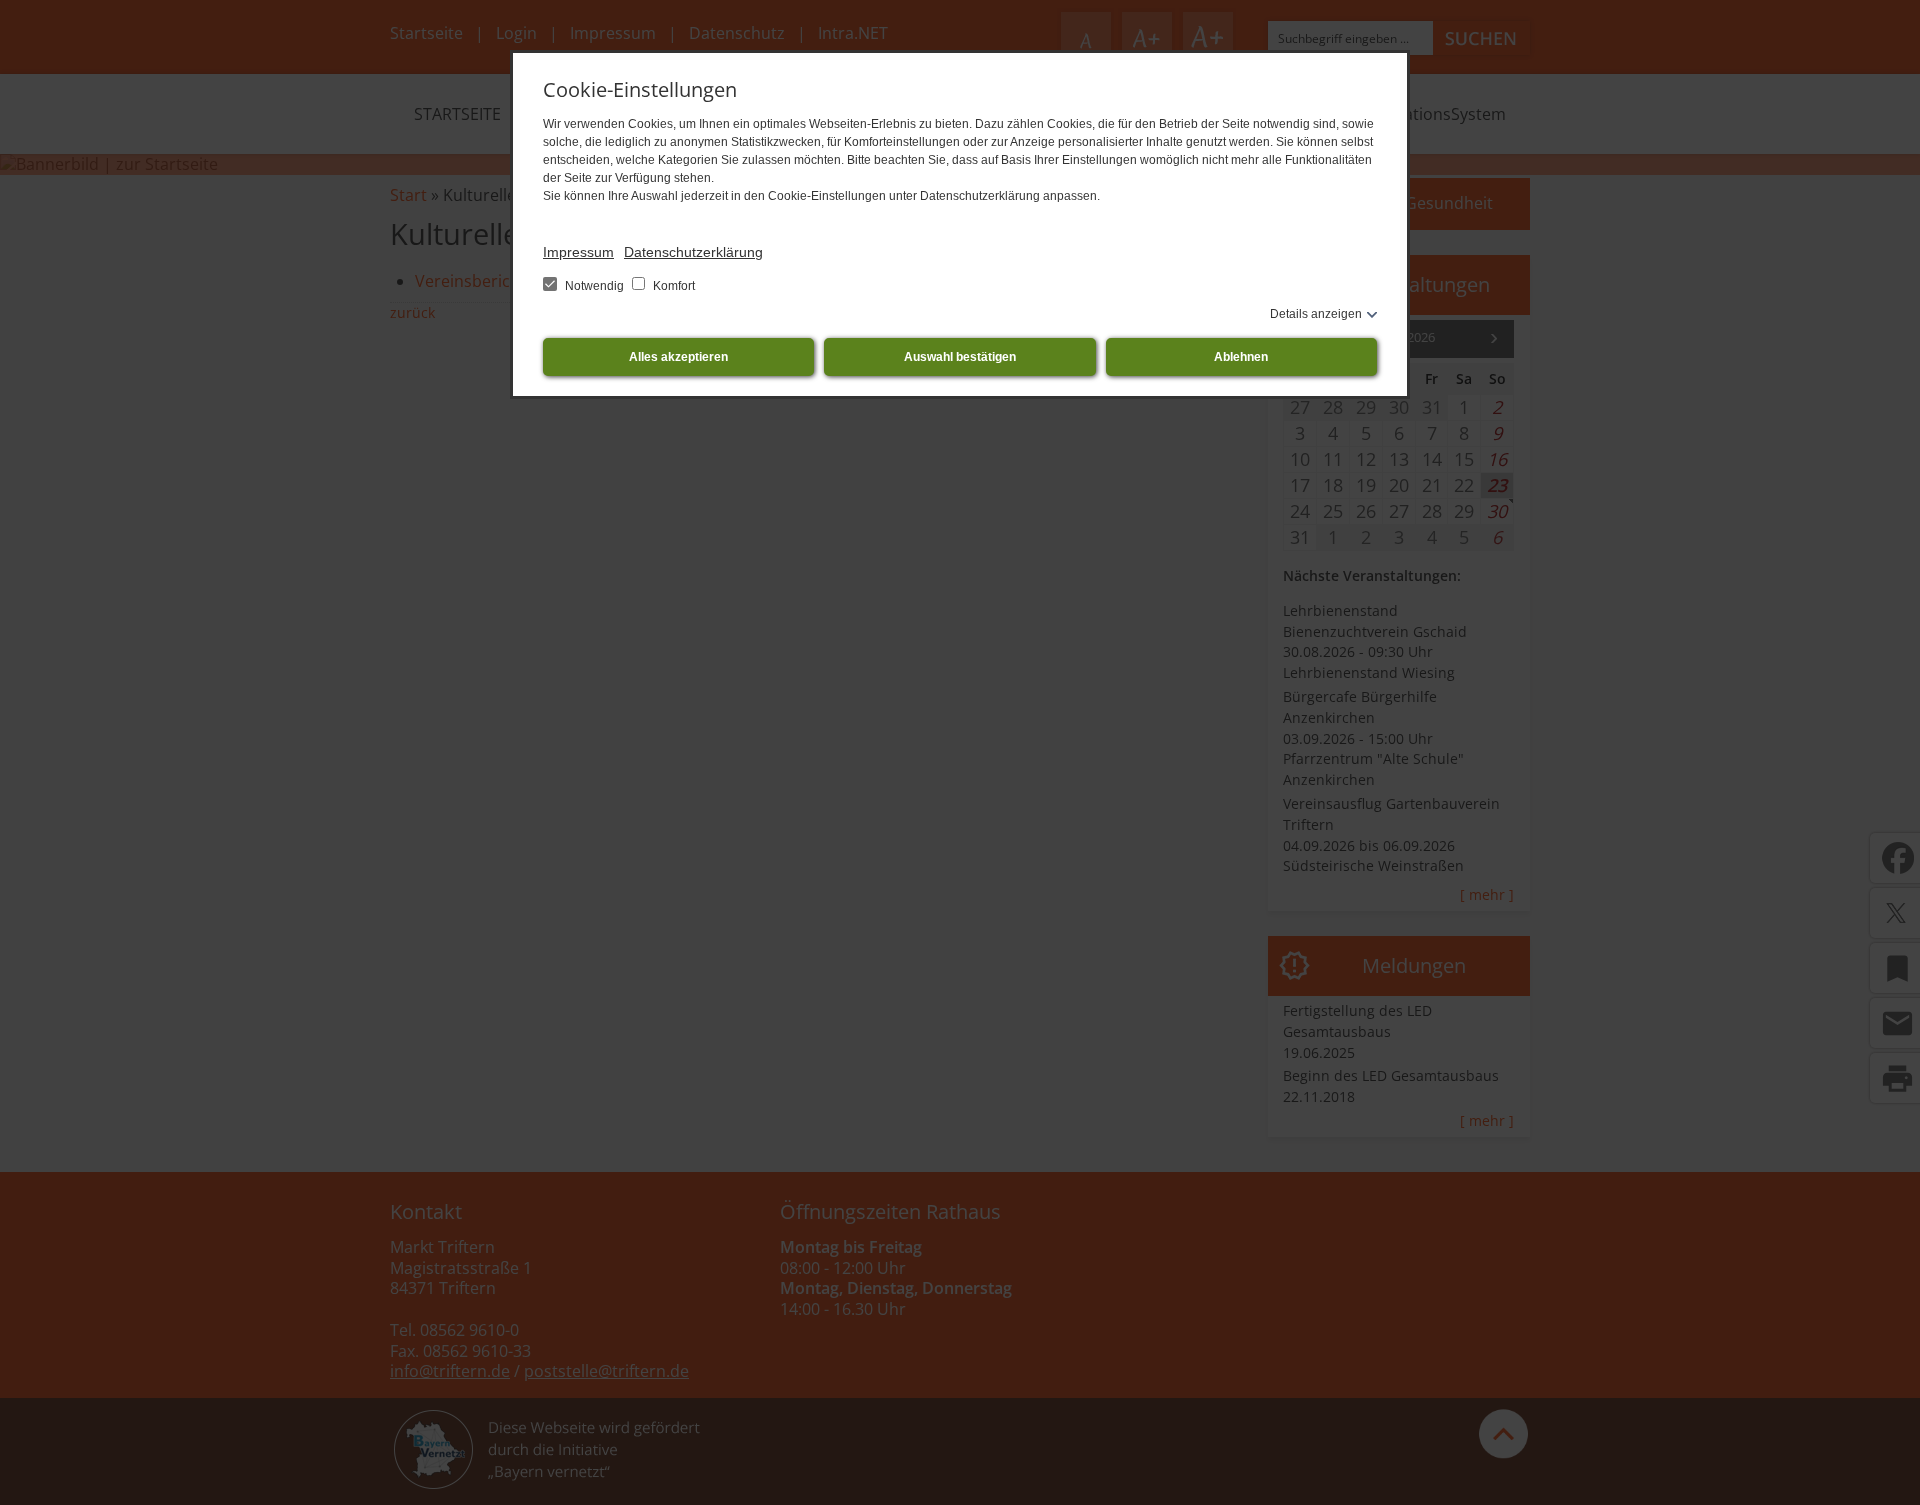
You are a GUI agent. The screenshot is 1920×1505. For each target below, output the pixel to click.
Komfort (672, 286)
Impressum (578, 252)
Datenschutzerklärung (693, 252)
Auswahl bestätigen (960, 357)
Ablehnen (1241, 357)
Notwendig (594, 286)
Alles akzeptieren (678, 357)
